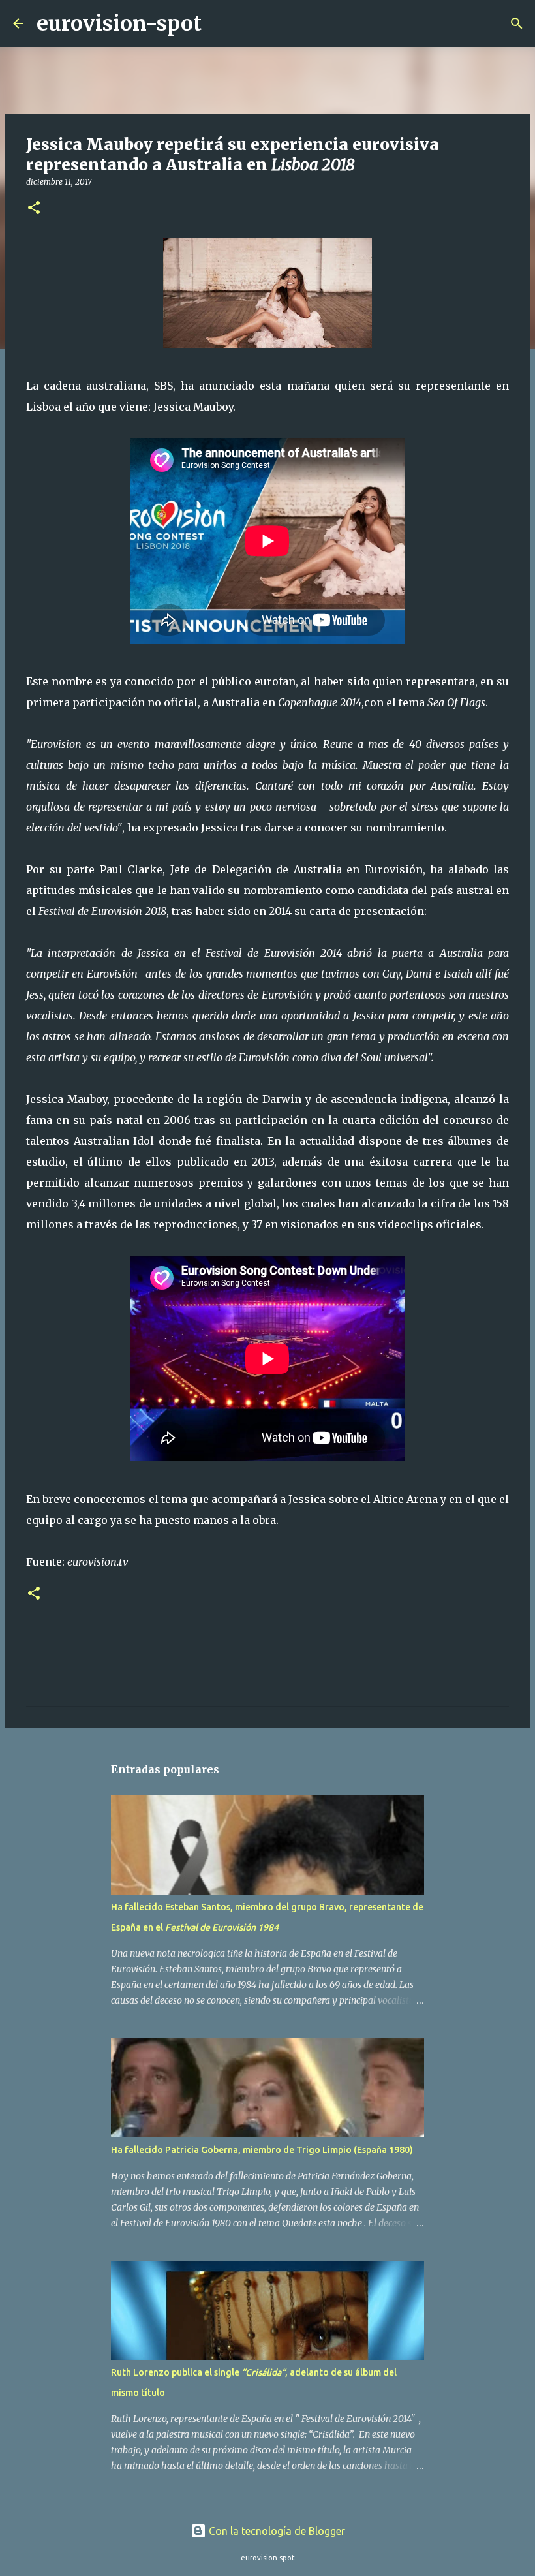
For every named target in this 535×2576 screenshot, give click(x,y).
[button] (34, 209)
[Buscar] (220, 23)
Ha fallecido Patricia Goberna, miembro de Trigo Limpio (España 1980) (262, 2150)
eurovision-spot (119, 23)
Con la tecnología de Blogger (276, 2531)
